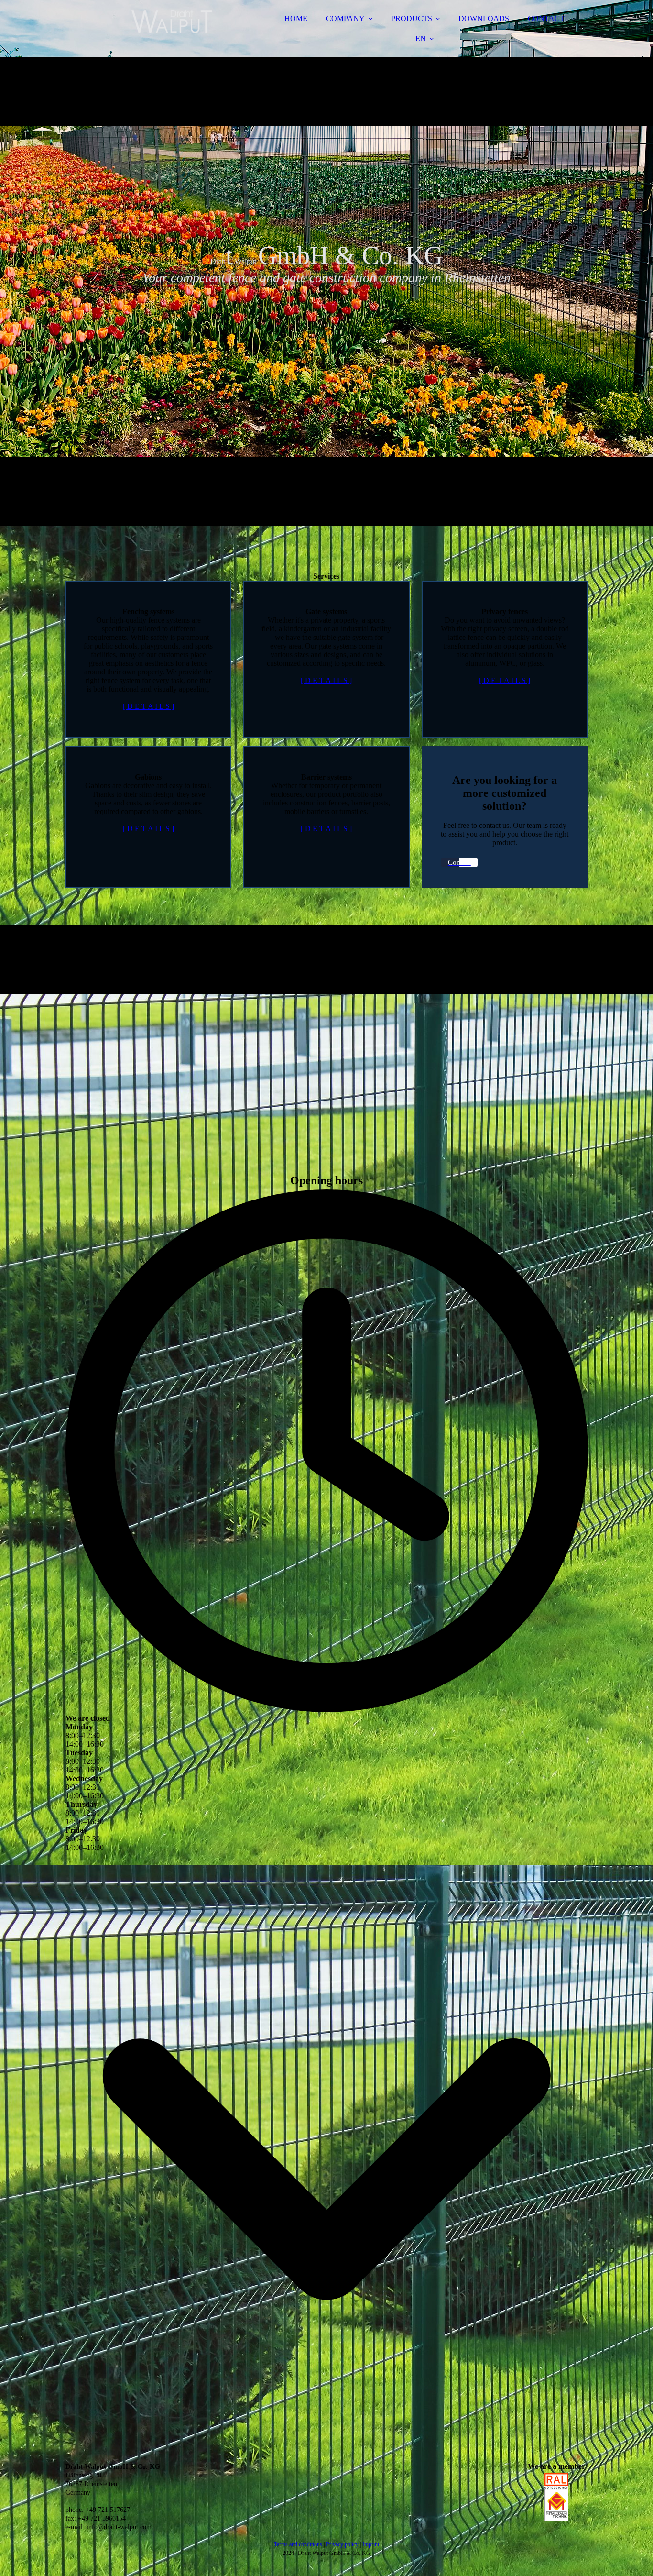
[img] (149, 33)
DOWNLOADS (484, 18)
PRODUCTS (412, 18)
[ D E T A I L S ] (148, 706)
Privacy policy (342, 2544)
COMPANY (345, 18)
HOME (296, 18)
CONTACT (546, 18)
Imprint (371, 2544)
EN (421, 39)
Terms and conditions (298, 2544)
